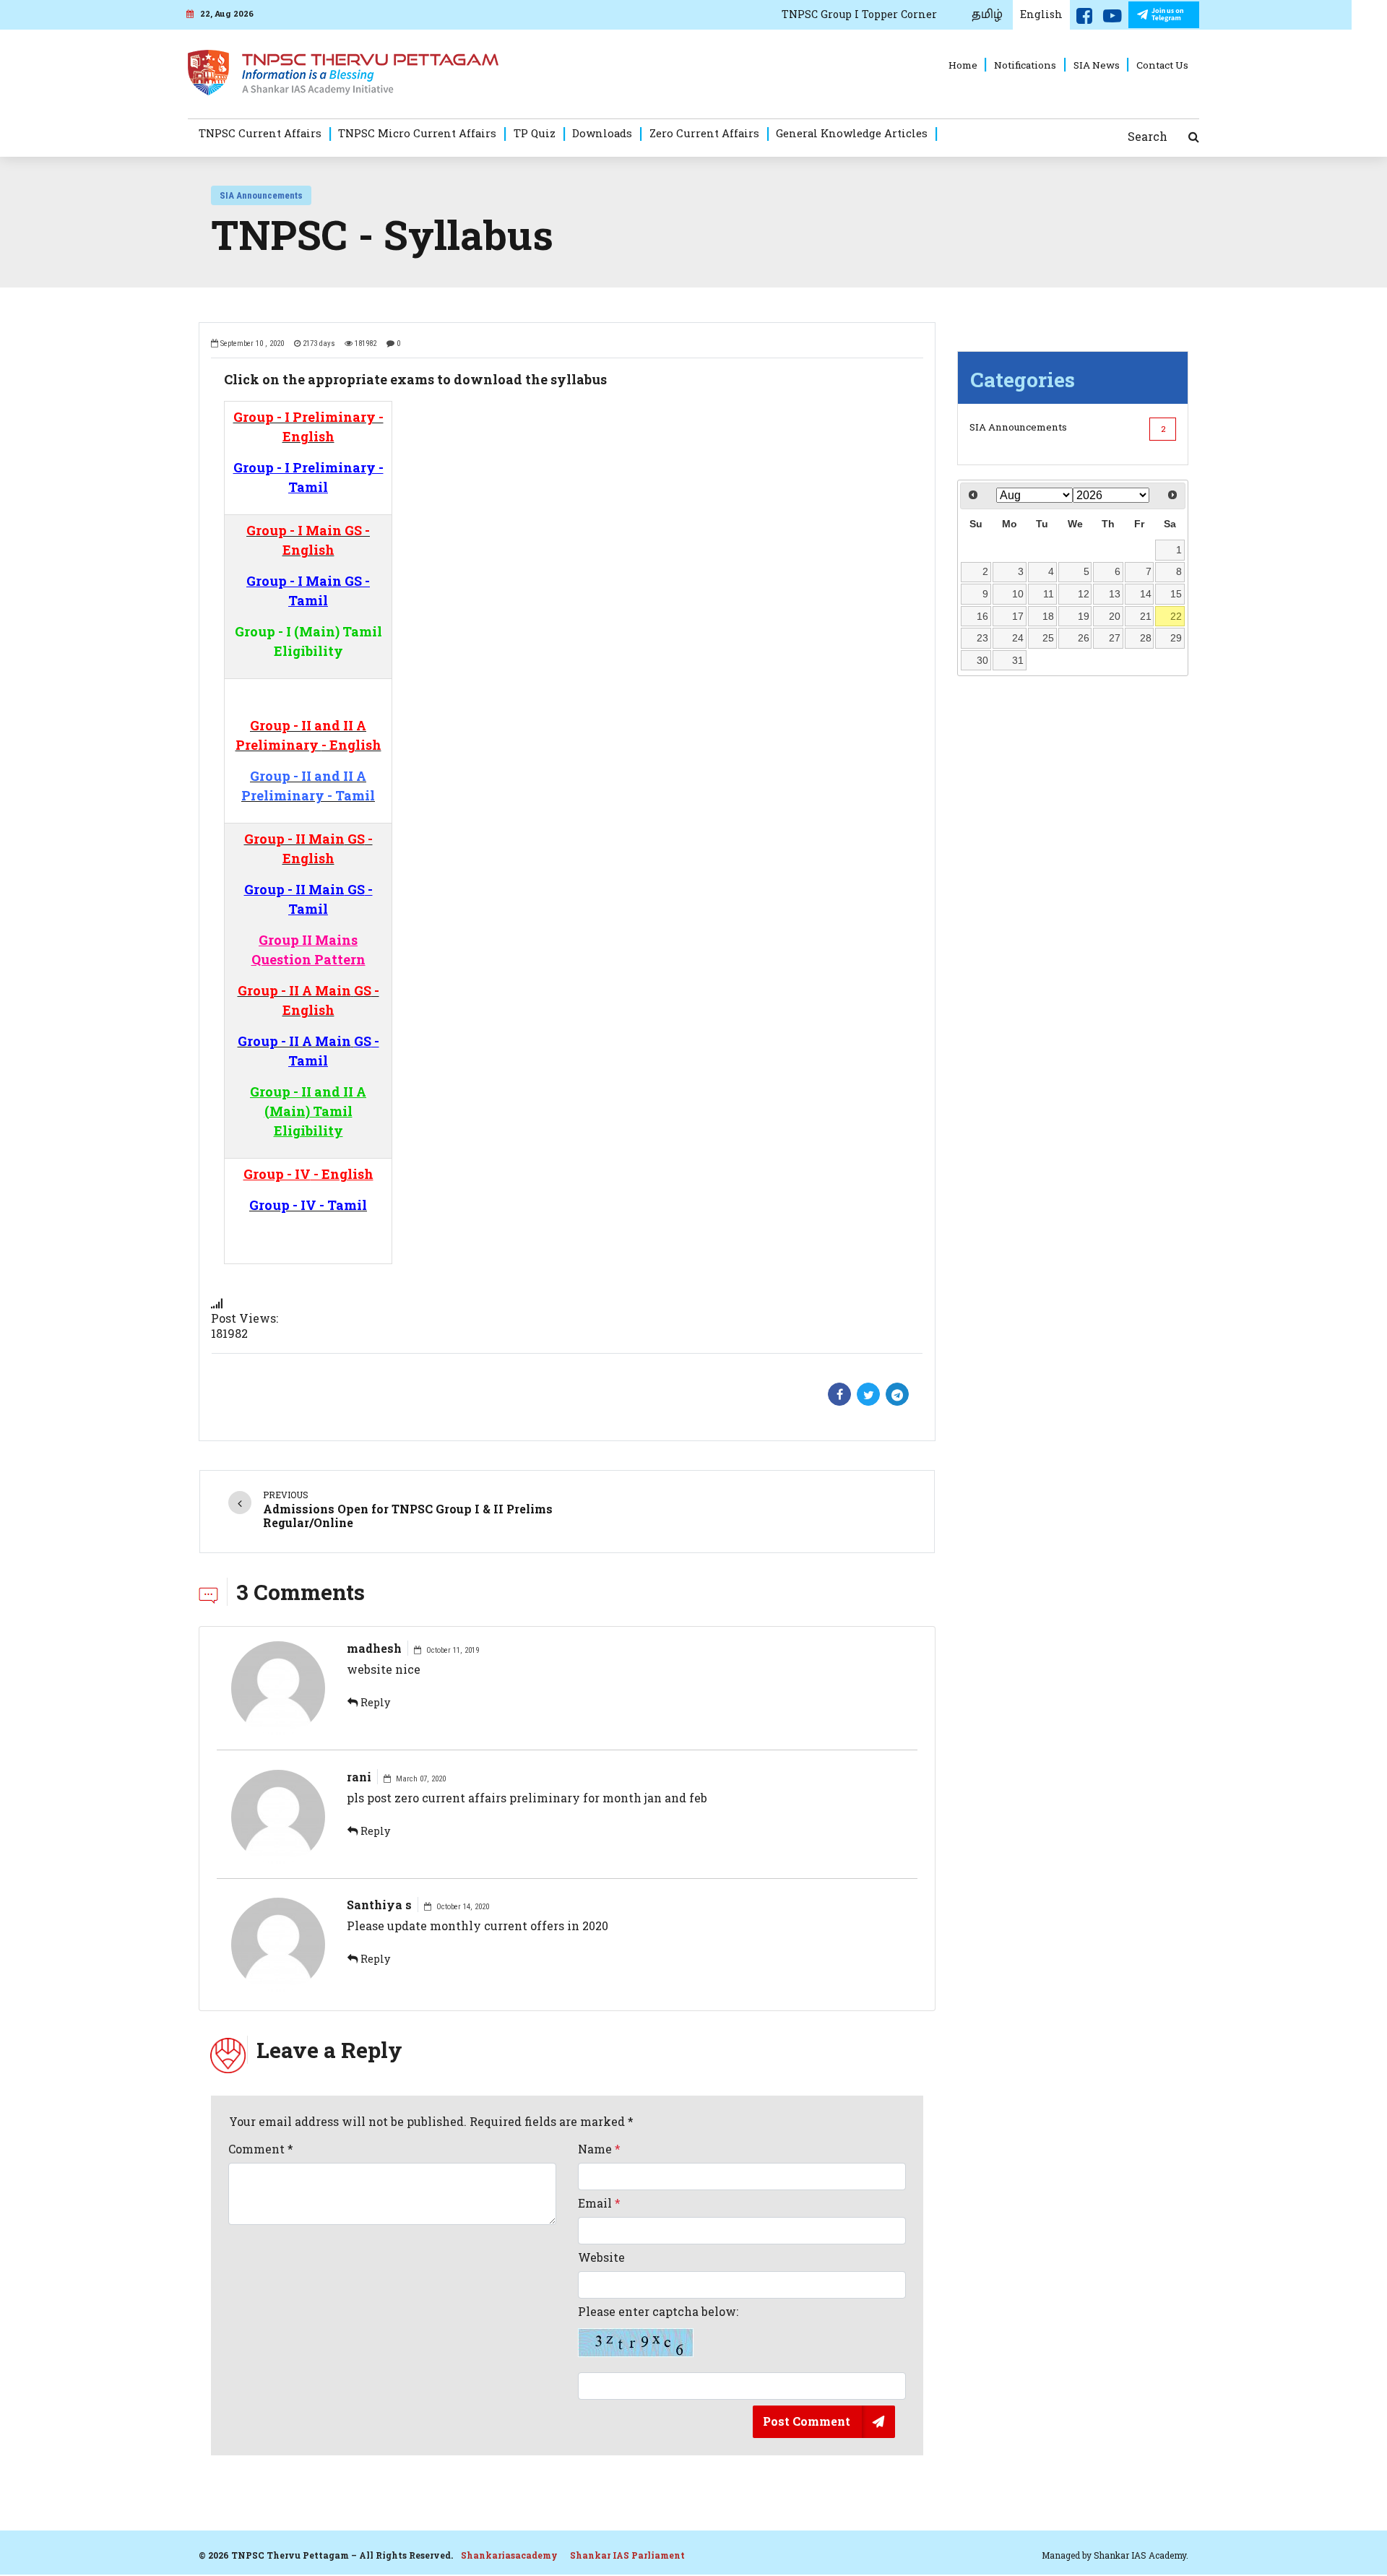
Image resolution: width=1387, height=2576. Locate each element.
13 (1115, 594)
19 (1084, 616)
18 (1048, 616)
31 (1018, 660)
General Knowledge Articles (852, 133)
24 (1018, 638)
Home (963, 65)
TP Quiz (535, 133)
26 (1084, 638)
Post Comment (807, 2421)
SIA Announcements (261, 195)
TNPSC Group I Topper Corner (859, 14)
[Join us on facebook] (1084, 19)
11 (1049, 594)
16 (982, 616)
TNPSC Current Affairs (260, 133)
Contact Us (1162, 65)
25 (1048, 638)
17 (1018, 616)
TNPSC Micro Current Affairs (417, 133)
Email (599, 2203)
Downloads (602, 133)
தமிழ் (987, 14)
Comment (261, 2149)
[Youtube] (1112, 19)
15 (1176, 594)
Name (599, 2149)
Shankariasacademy (509, 2555)
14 (1146, 594)
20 (1115, 616)
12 (1084, 594)
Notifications (1025, 65)
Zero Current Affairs (704, 133)
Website (601, 2257)
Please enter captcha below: (658, 2312)
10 (1018, 594)
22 (1176, 616)
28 (1146, 638)
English (1041, 14)
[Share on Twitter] (868, 1394)
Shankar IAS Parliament (627, 2555)
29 (1176, 638)
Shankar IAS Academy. (1141, 2555)
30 (982, 660)
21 (1146, 616)
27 (1115, 638)
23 (982, 638)
